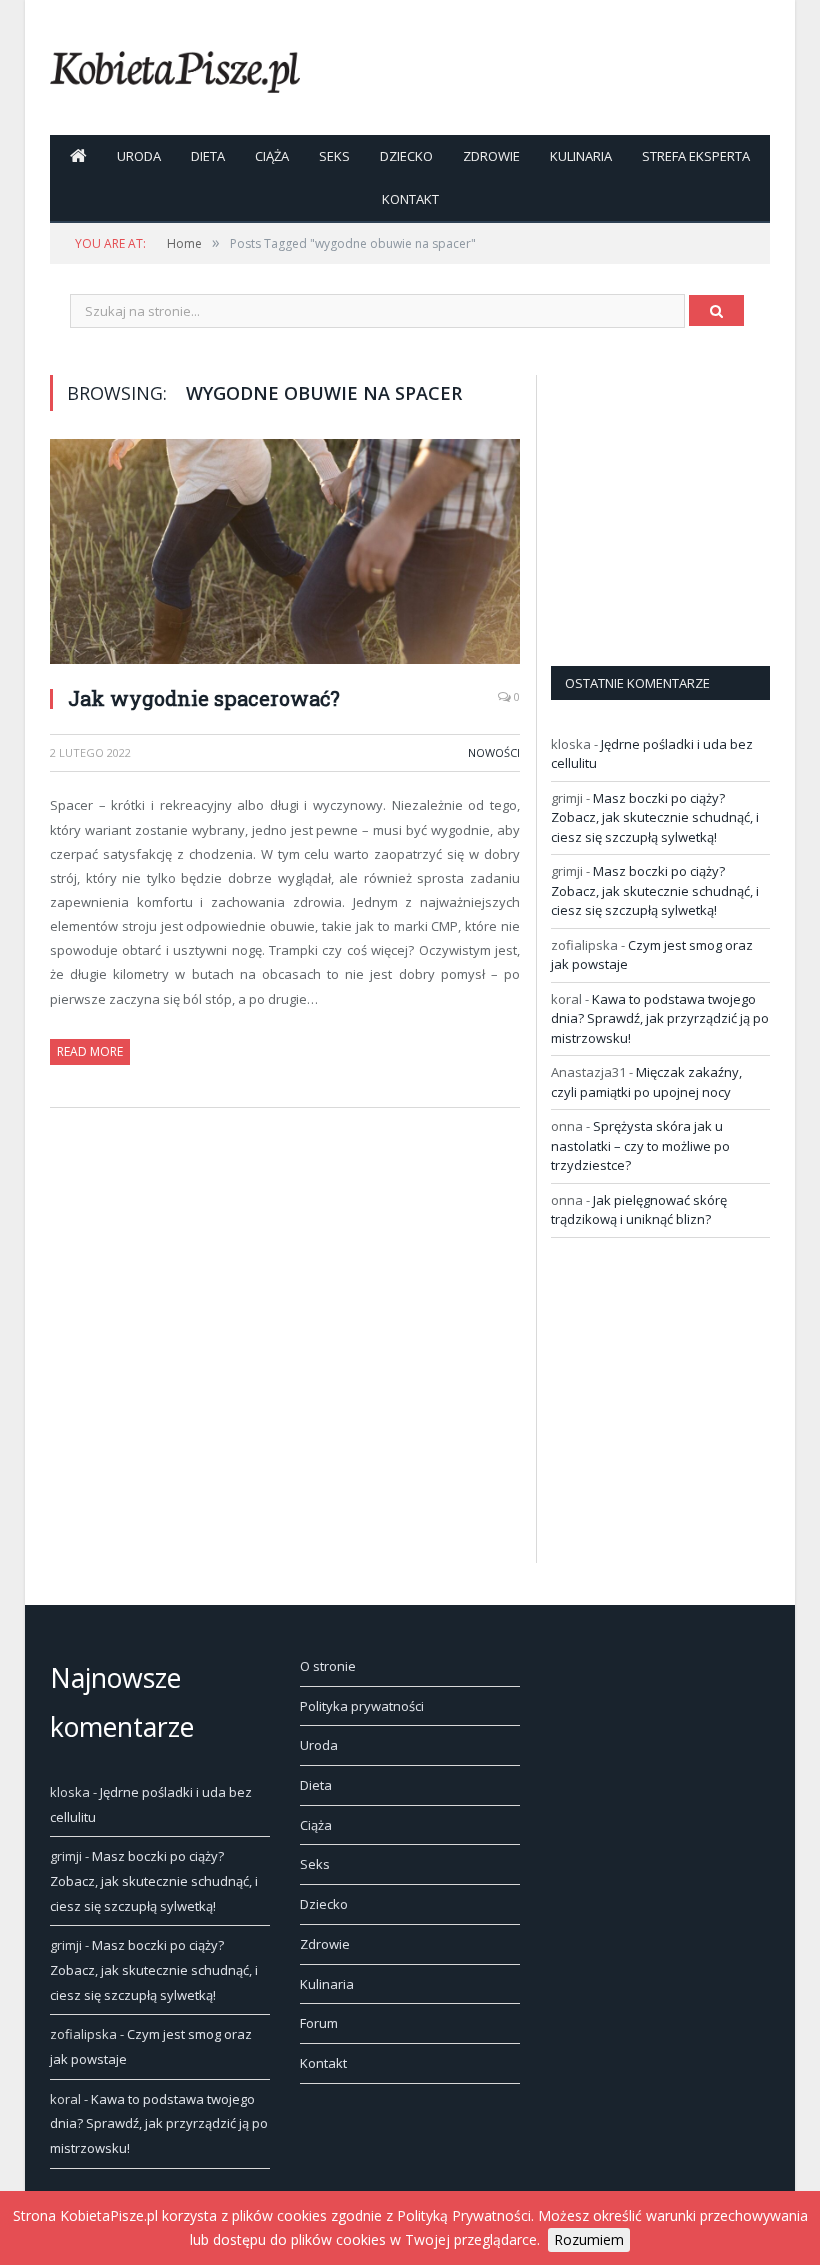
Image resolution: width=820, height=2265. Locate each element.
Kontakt (410, 199)
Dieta (208, 156)
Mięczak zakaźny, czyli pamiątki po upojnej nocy (646, 1082)
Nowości (494, 752)
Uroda (139, 156)
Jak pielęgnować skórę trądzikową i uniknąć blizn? (639, 1210)
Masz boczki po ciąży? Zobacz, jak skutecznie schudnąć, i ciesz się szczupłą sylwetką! (655, 817)
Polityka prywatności (362, 1706)
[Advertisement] (685, 500)
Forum (319, 2023)
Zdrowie (491, 156)
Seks (334, 156)
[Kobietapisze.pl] (175, 67)
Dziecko (406, 156)
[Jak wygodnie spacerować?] (285, 554)
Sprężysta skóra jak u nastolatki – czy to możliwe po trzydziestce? (640, 1145)
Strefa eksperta (696, 156)
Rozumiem (589, 2239)
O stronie (328, 1666)
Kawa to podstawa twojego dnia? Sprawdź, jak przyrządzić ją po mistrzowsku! (660, 1018)
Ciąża (272, 156)
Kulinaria (581, 156)
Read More (90, 1051)
